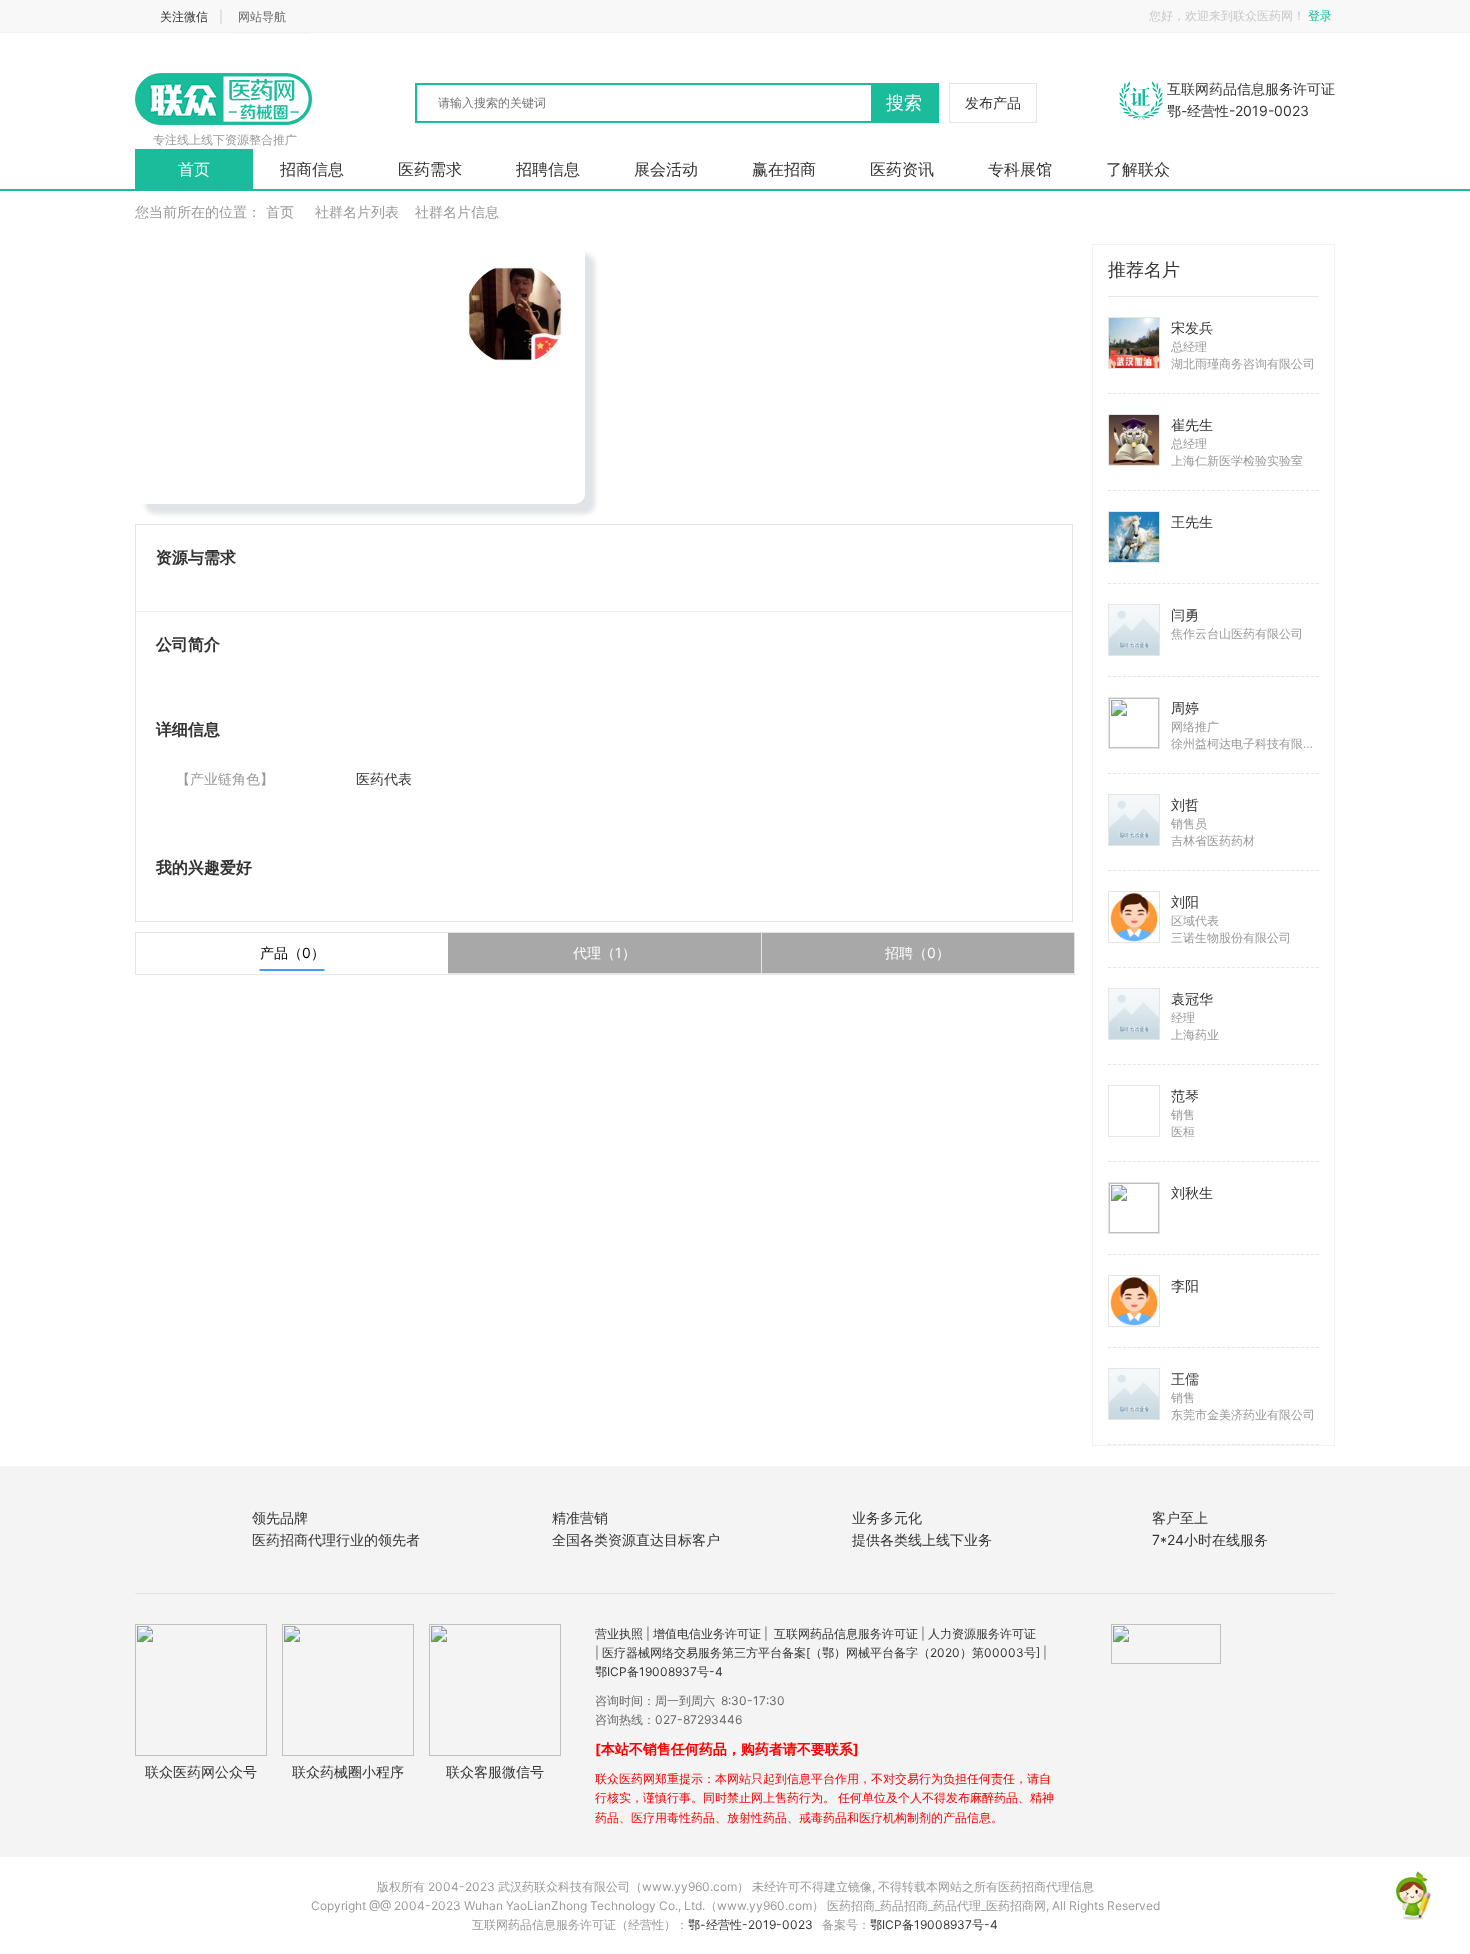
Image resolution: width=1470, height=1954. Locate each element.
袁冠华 (1192, 998)
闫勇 (1185, 614)
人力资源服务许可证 (982, 1633)
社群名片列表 (357, 211)
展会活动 (666, 169)
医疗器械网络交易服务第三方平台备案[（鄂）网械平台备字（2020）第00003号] (821, 1652)
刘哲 (1185, 804)
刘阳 (1185, 901)
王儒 (1185, 1378)
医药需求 (430, 169)
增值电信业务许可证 (707, 1633)
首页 (194, 169)
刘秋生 (1192, 1192)
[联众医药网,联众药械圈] (225, 99)
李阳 (1185, 1285)
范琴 (1185, 1095)
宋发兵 (1192, 327)
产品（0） (292, 952)
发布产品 (993, 102)
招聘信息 (548, 169)
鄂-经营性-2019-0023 (750, 1924)
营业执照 (619, 1633)
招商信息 (312, 169)
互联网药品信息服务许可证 (846, 1633)
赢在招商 (784, 169)
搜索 (904, 103)
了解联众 (1138, 169)
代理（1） (604, 952)
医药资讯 (902, 169)
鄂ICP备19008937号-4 (659, 1671)
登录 (1321, 15)
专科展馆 (1020, 169)
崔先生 (1192, 424)
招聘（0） (917, 952)
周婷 (1185, 707)
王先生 (1192, 521)
